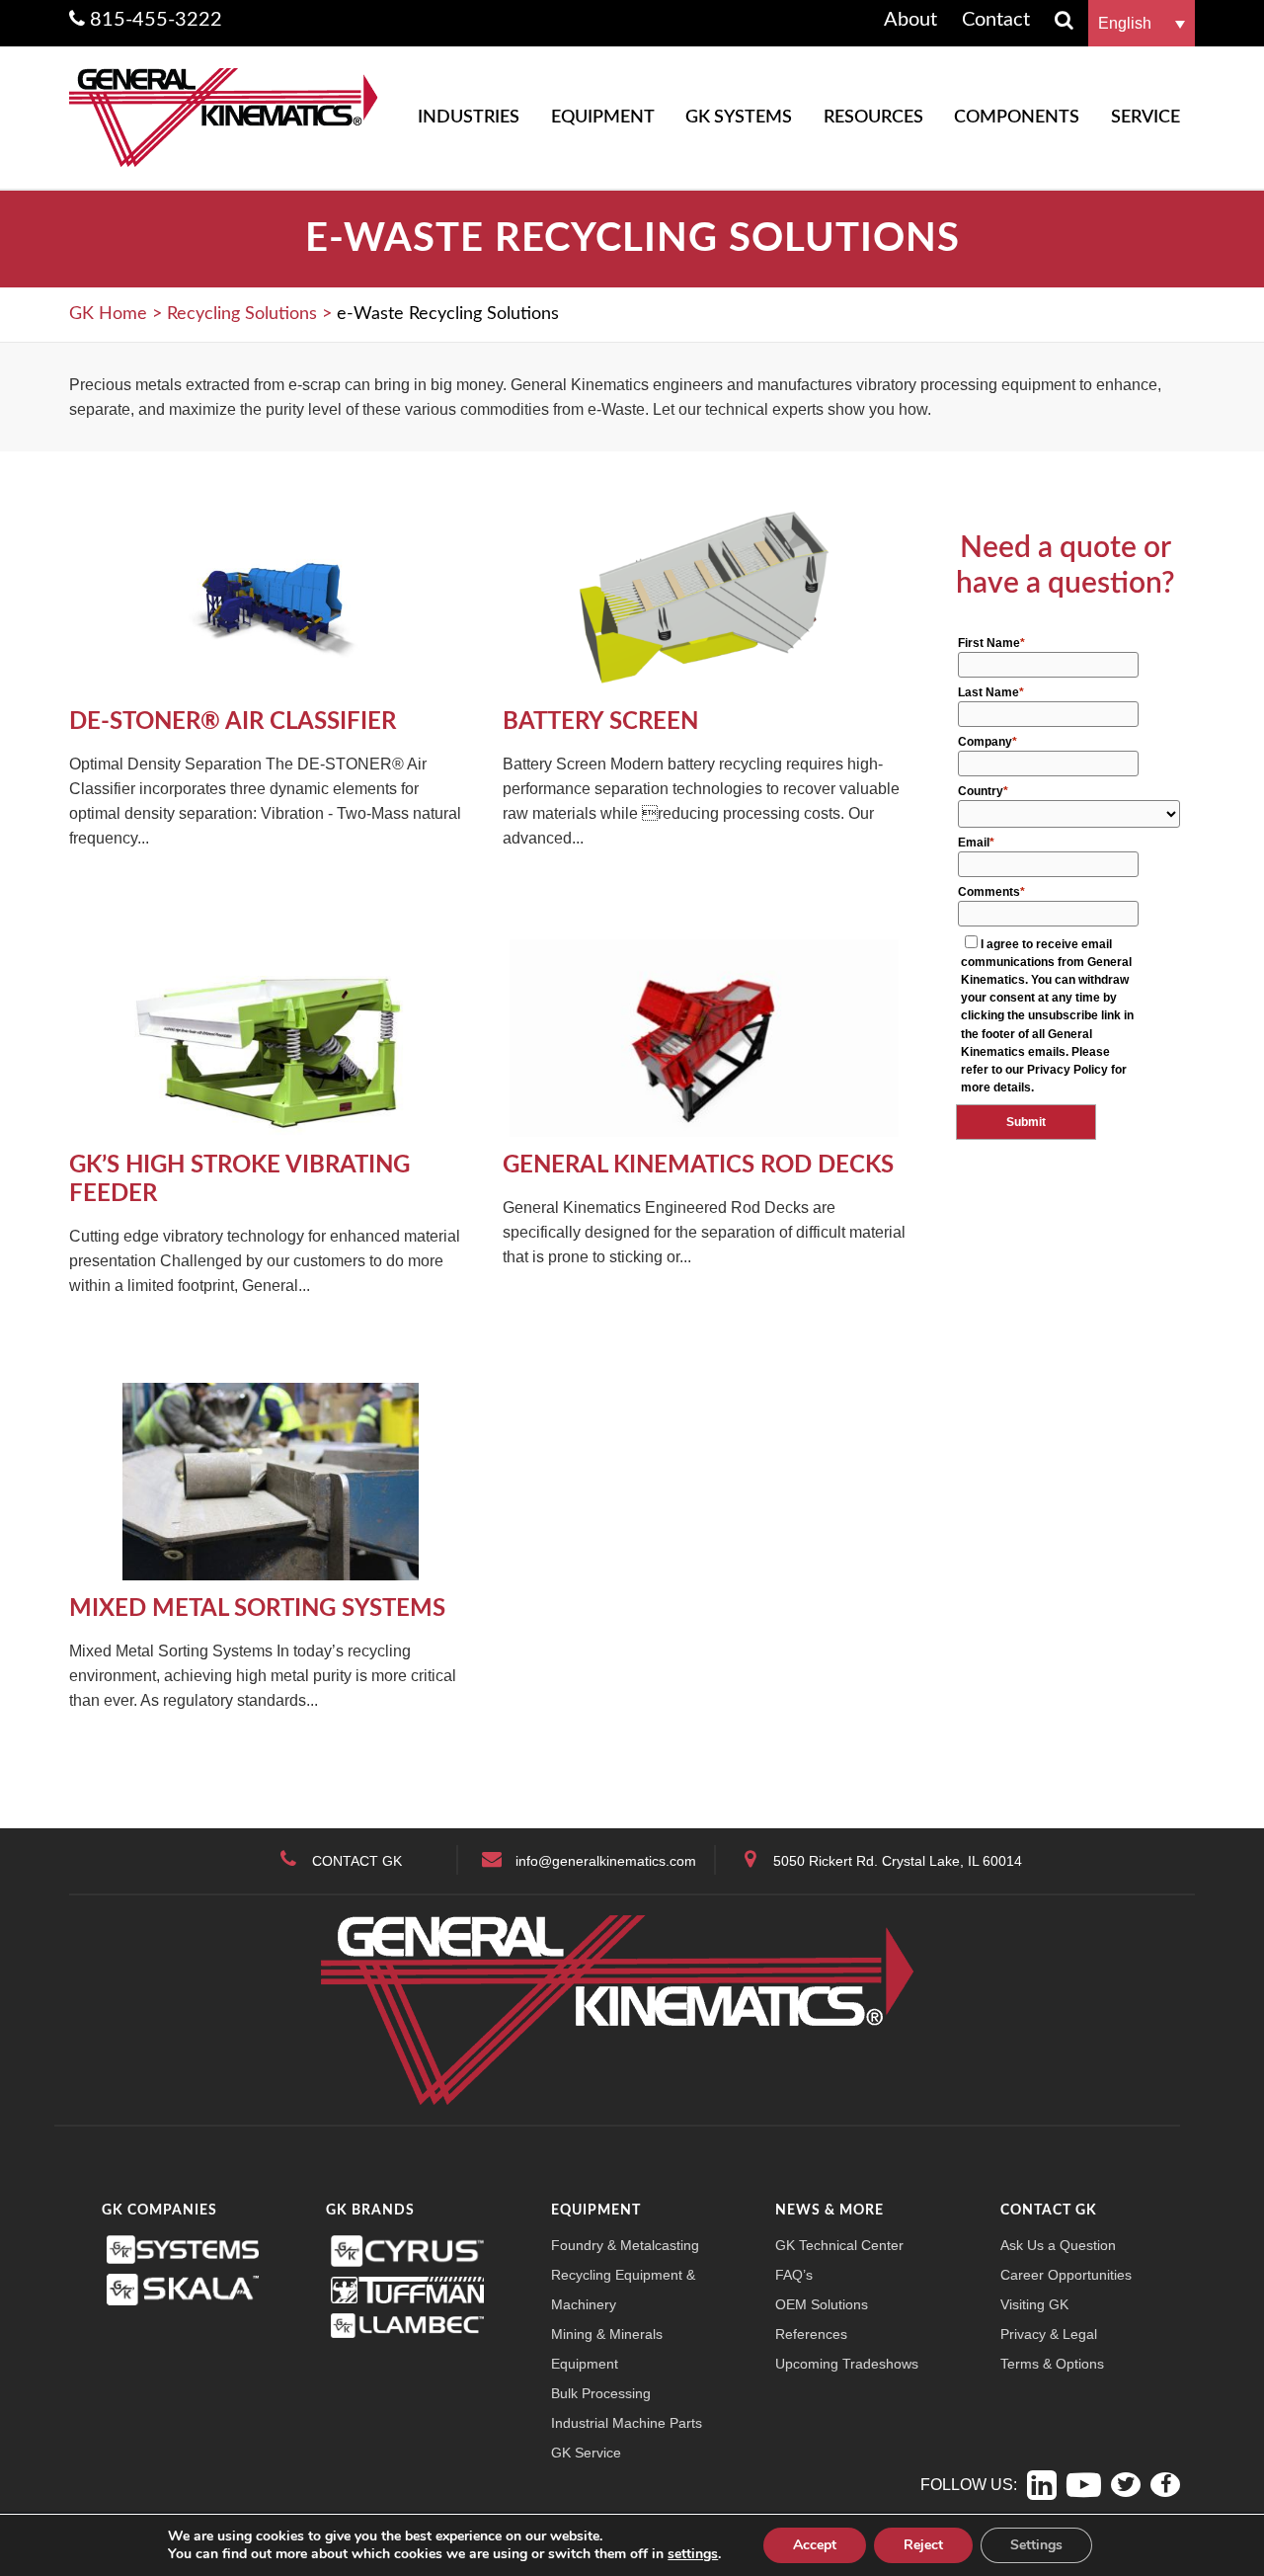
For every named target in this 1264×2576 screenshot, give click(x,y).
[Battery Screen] (705, 593)
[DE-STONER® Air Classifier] (271, 593)
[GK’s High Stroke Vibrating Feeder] (271, 1037)
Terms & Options (1052, 2364)
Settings (1036, 2545)
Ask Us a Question (1058, 2245)
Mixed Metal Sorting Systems (257, 1609)
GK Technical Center (839, 2245)
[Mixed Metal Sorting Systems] (271, 1480)
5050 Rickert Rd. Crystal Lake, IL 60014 (898, 1861)
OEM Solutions (822, 2304)
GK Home (108, 314)
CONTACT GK (357, 1861)
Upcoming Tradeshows (847, 2364)
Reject (923, 2545)
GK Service (586, 2453)
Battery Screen (600, 722)
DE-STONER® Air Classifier (233, 722)
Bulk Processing (601, 2393)
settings (693, 2554)
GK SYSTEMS (739, 118)
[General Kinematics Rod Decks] (705, 1037)
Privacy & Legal (1049, 2334)
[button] (1142, 23)
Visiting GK (1034, 2304)
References (811, 2334)
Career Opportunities (1066, 2275)
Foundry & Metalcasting (625, 2245)
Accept (815, 2545)
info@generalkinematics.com (606, 1861)
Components (1017, 118)
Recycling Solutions (242, 314)
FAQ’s (794, 2275)
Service (1145, 118)
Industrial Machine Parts (627, 2423)
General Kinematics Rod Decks (698, 1166)
